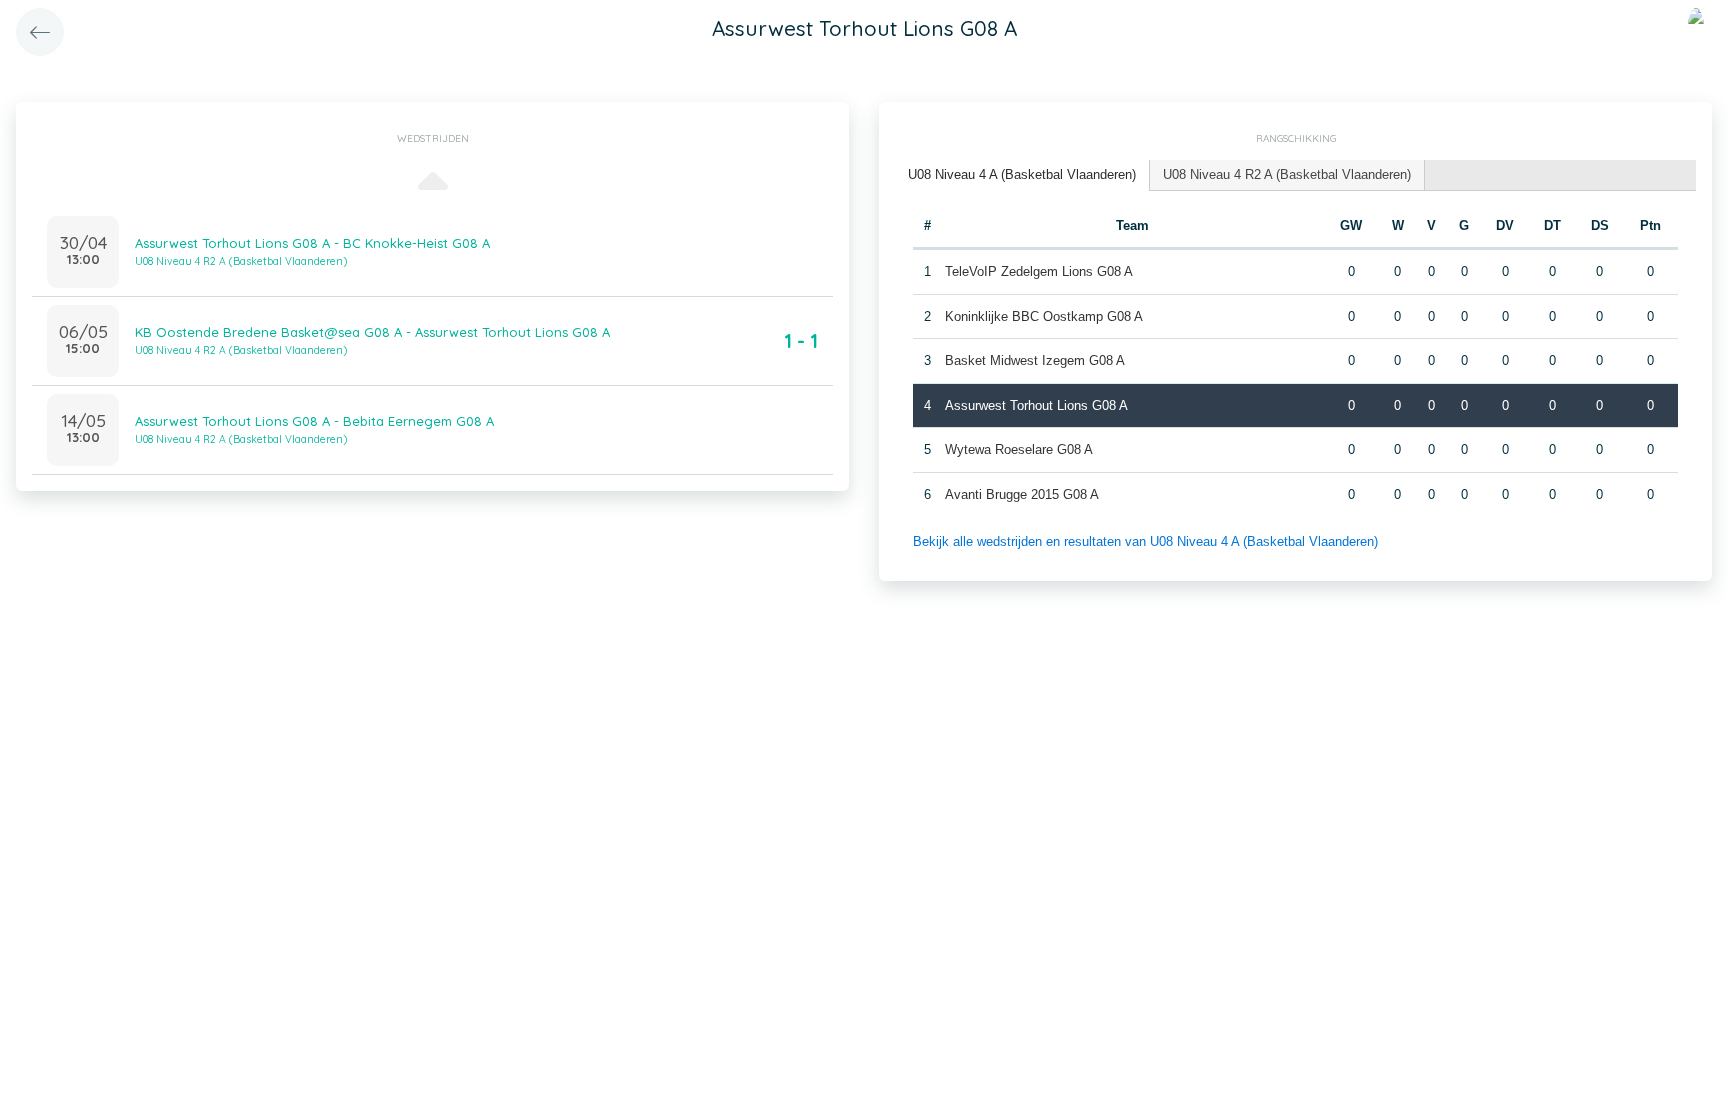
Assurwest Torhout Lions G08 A (1036, 405)
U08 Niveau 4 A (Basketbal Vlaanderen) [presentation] (1022, 174)
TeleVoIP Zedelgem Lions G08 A (1039, 271)
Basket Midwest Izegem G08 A (1035, 360)
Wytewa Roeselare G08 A (1019, 449)
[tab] (1022, 175)
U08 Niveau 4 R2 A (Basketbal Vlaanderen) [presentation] (1287, 174)
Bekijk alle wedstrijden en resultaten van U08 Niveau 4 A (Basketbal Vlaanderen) (1145, 541)
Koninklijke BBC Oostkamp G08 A (1044, 316)
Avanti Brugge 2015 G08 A (1022, 494)
